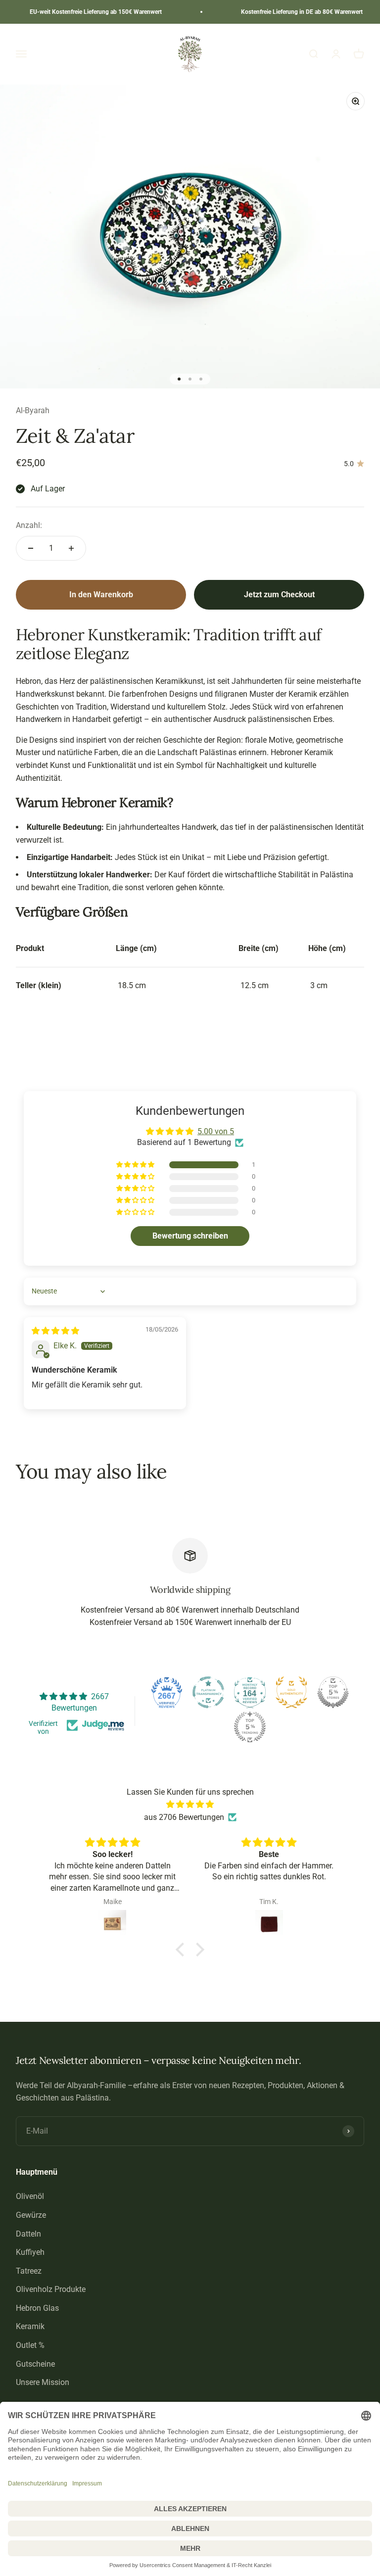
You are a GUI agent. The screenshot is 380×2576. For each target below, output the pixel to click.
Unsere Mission (43, 2382)
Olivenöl (30, 2196)
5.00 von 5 (216, 1131)
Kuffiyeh (30, 2252)
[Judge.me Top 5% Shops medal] (333, 1692)
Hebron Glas (37, 2308)
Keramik (30, 2326)
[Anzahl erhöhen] (71, 548)
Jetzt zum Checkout (279, 595)
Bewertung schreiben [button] (190, 1236)
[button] (136, 1165)
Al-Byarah (33, 410)
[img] (55, 1331)
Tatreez (29, 2271)
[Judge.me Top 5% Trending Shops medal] (250, 1727)
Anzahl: (29, 525)
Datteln (28, 2234)
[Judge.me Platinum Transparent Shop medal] (208, 1692)
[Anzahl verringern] (31, 548)
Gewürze (31, 2215)
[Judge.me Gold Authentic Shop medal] (291, 1692)
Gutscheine (35, 2364)
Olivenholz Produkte (51, 2289)
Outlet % (30, 2345)
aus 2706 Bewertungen (184, 1817)
